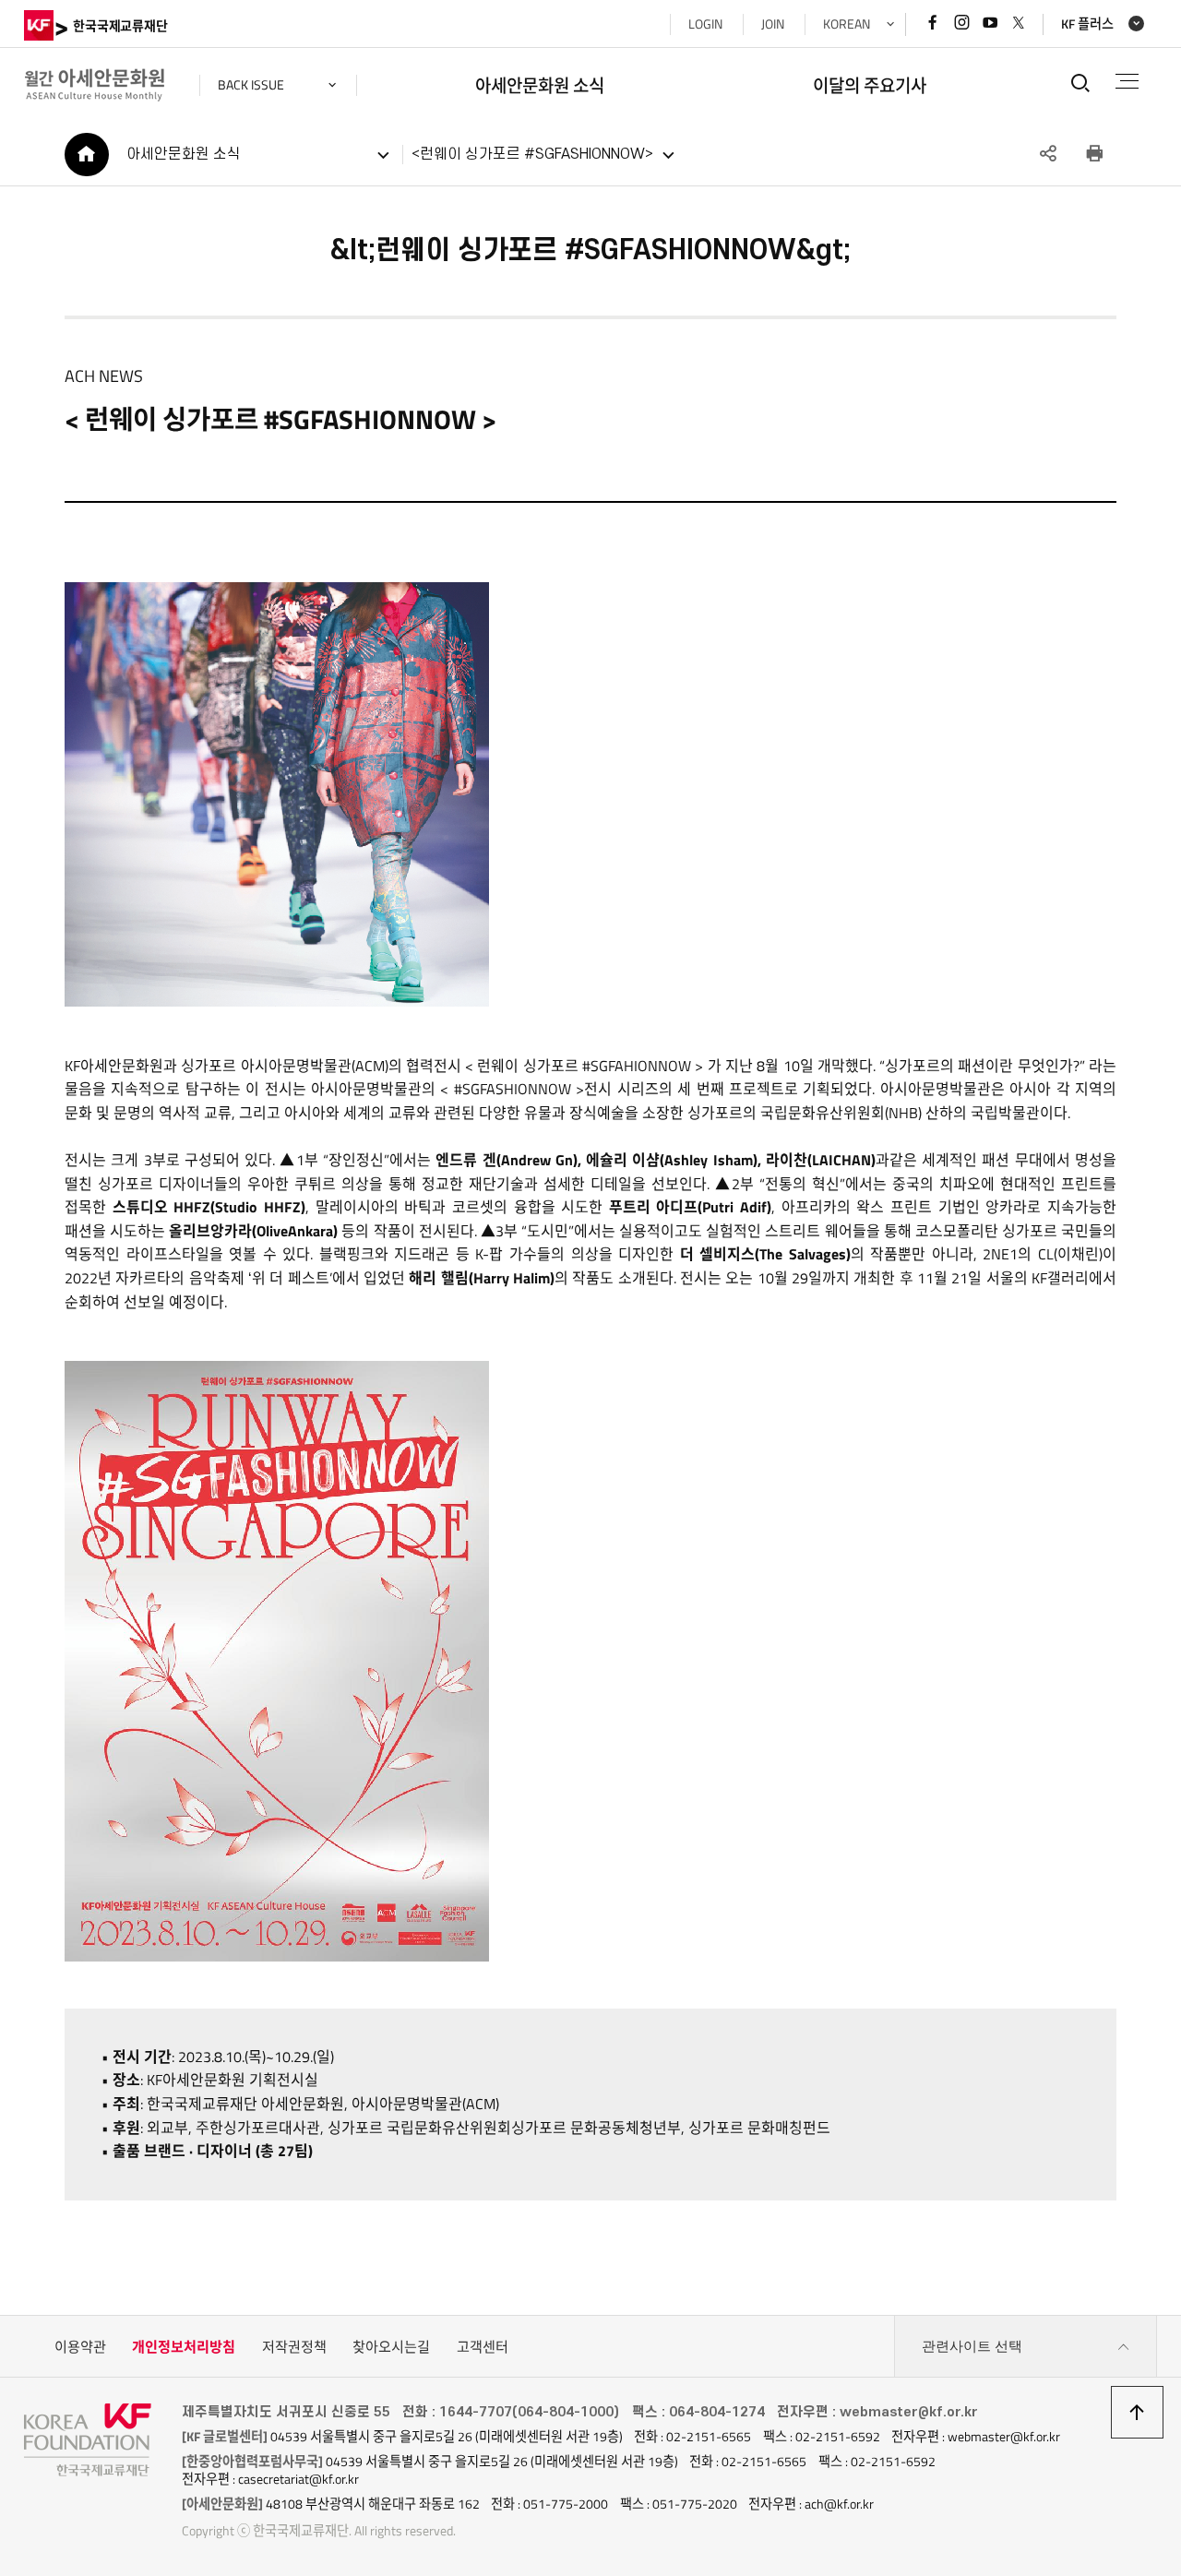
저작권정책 (294, 2347)
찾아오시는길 (391, 2347)
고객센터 (483, 2347)
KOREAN (847, 24)
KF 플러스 (1087, 24)
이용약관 (80, 2347)
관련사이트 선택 (972, 2346)
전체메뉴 (1127, 82)
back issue (251, 85)
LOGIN (705, 24)
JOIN (773, 24)
